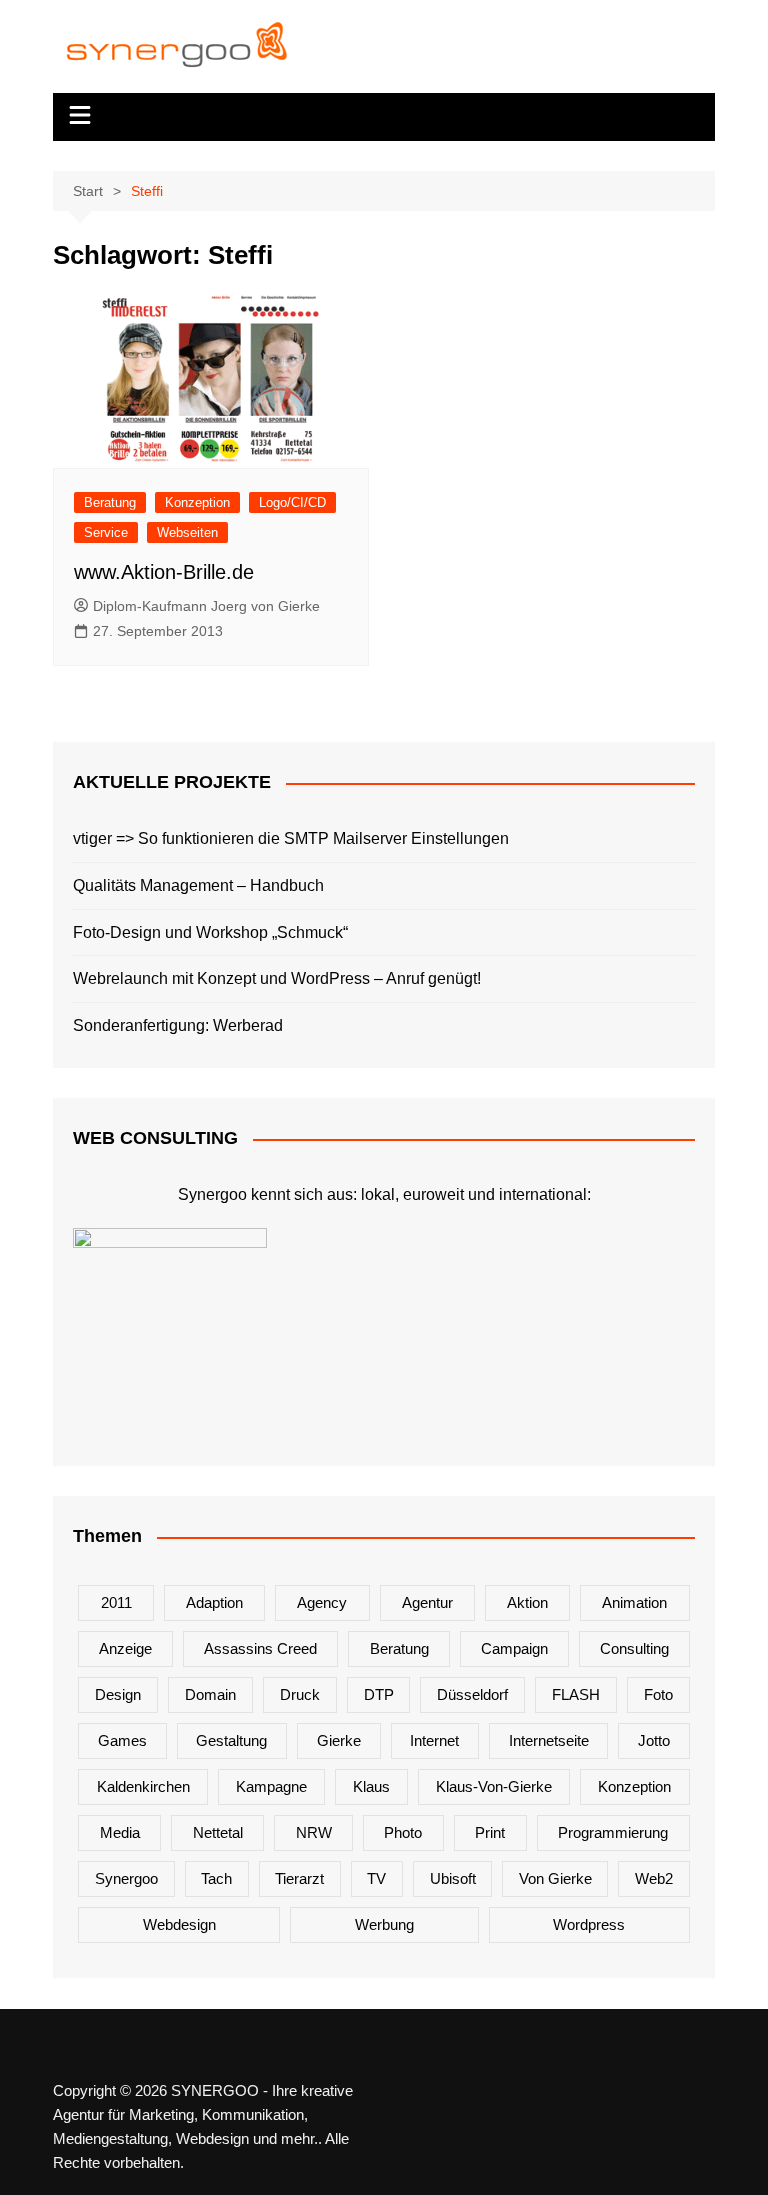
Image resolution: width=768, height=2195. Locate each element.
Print (490, 1832)
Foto (658, 1694)
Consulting (634, 1648)
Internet (434, 1740)
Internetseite (549, 1740)
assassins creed (260, 1648)
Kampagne (271, 1786)
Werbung (384, 1924)
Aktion (527, 1602)
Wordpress (589, 1924)
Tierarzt (299, 1878)
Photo (403, 1832)
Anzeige (125, 1648)
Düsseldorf (472, 1694)
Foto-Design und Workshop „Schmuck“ (210, 932)
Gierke (339, 1740)
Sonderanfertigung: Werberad (178, 1025)
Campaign (514, 1648)
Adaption (214, 1602)
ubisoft (453, 1878)
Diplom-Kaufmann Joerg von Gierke (206, 606)
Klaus (371, 1786)
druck (300, 1694)
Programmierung (613, 1832)
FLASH (576, 1694)
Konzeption (197, 502)
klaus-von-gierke (494, 1786)
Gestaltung (231, 1740)
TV (376, 1878)
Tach (216, 1878)
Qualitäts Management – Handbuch (198, 885)
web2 (654, 1878)
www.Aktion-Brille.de (164, 572)
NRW (314, 1832)
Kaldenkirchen (143, 1786)
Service (106, 532)
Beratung (110, 502)
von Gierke (555, 1878)
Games (122, 1740)
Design (118, 1694)
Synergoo (126, 1878)
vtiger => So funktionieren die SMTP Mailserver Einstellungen (291, 838)
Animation (634, 1602)
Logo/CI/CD (292, 502)
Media (120, 1832)
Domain (210, 1694)
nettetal (218, 1832)
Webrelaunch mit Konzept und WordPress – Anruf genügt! (277, 978)
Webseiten (187, 532)
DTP (379, 1694)
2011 (116, 1602)
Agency (322, 1602)
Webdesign (179, 1924)
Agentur (427, 1602)
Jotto (654, 1740)
